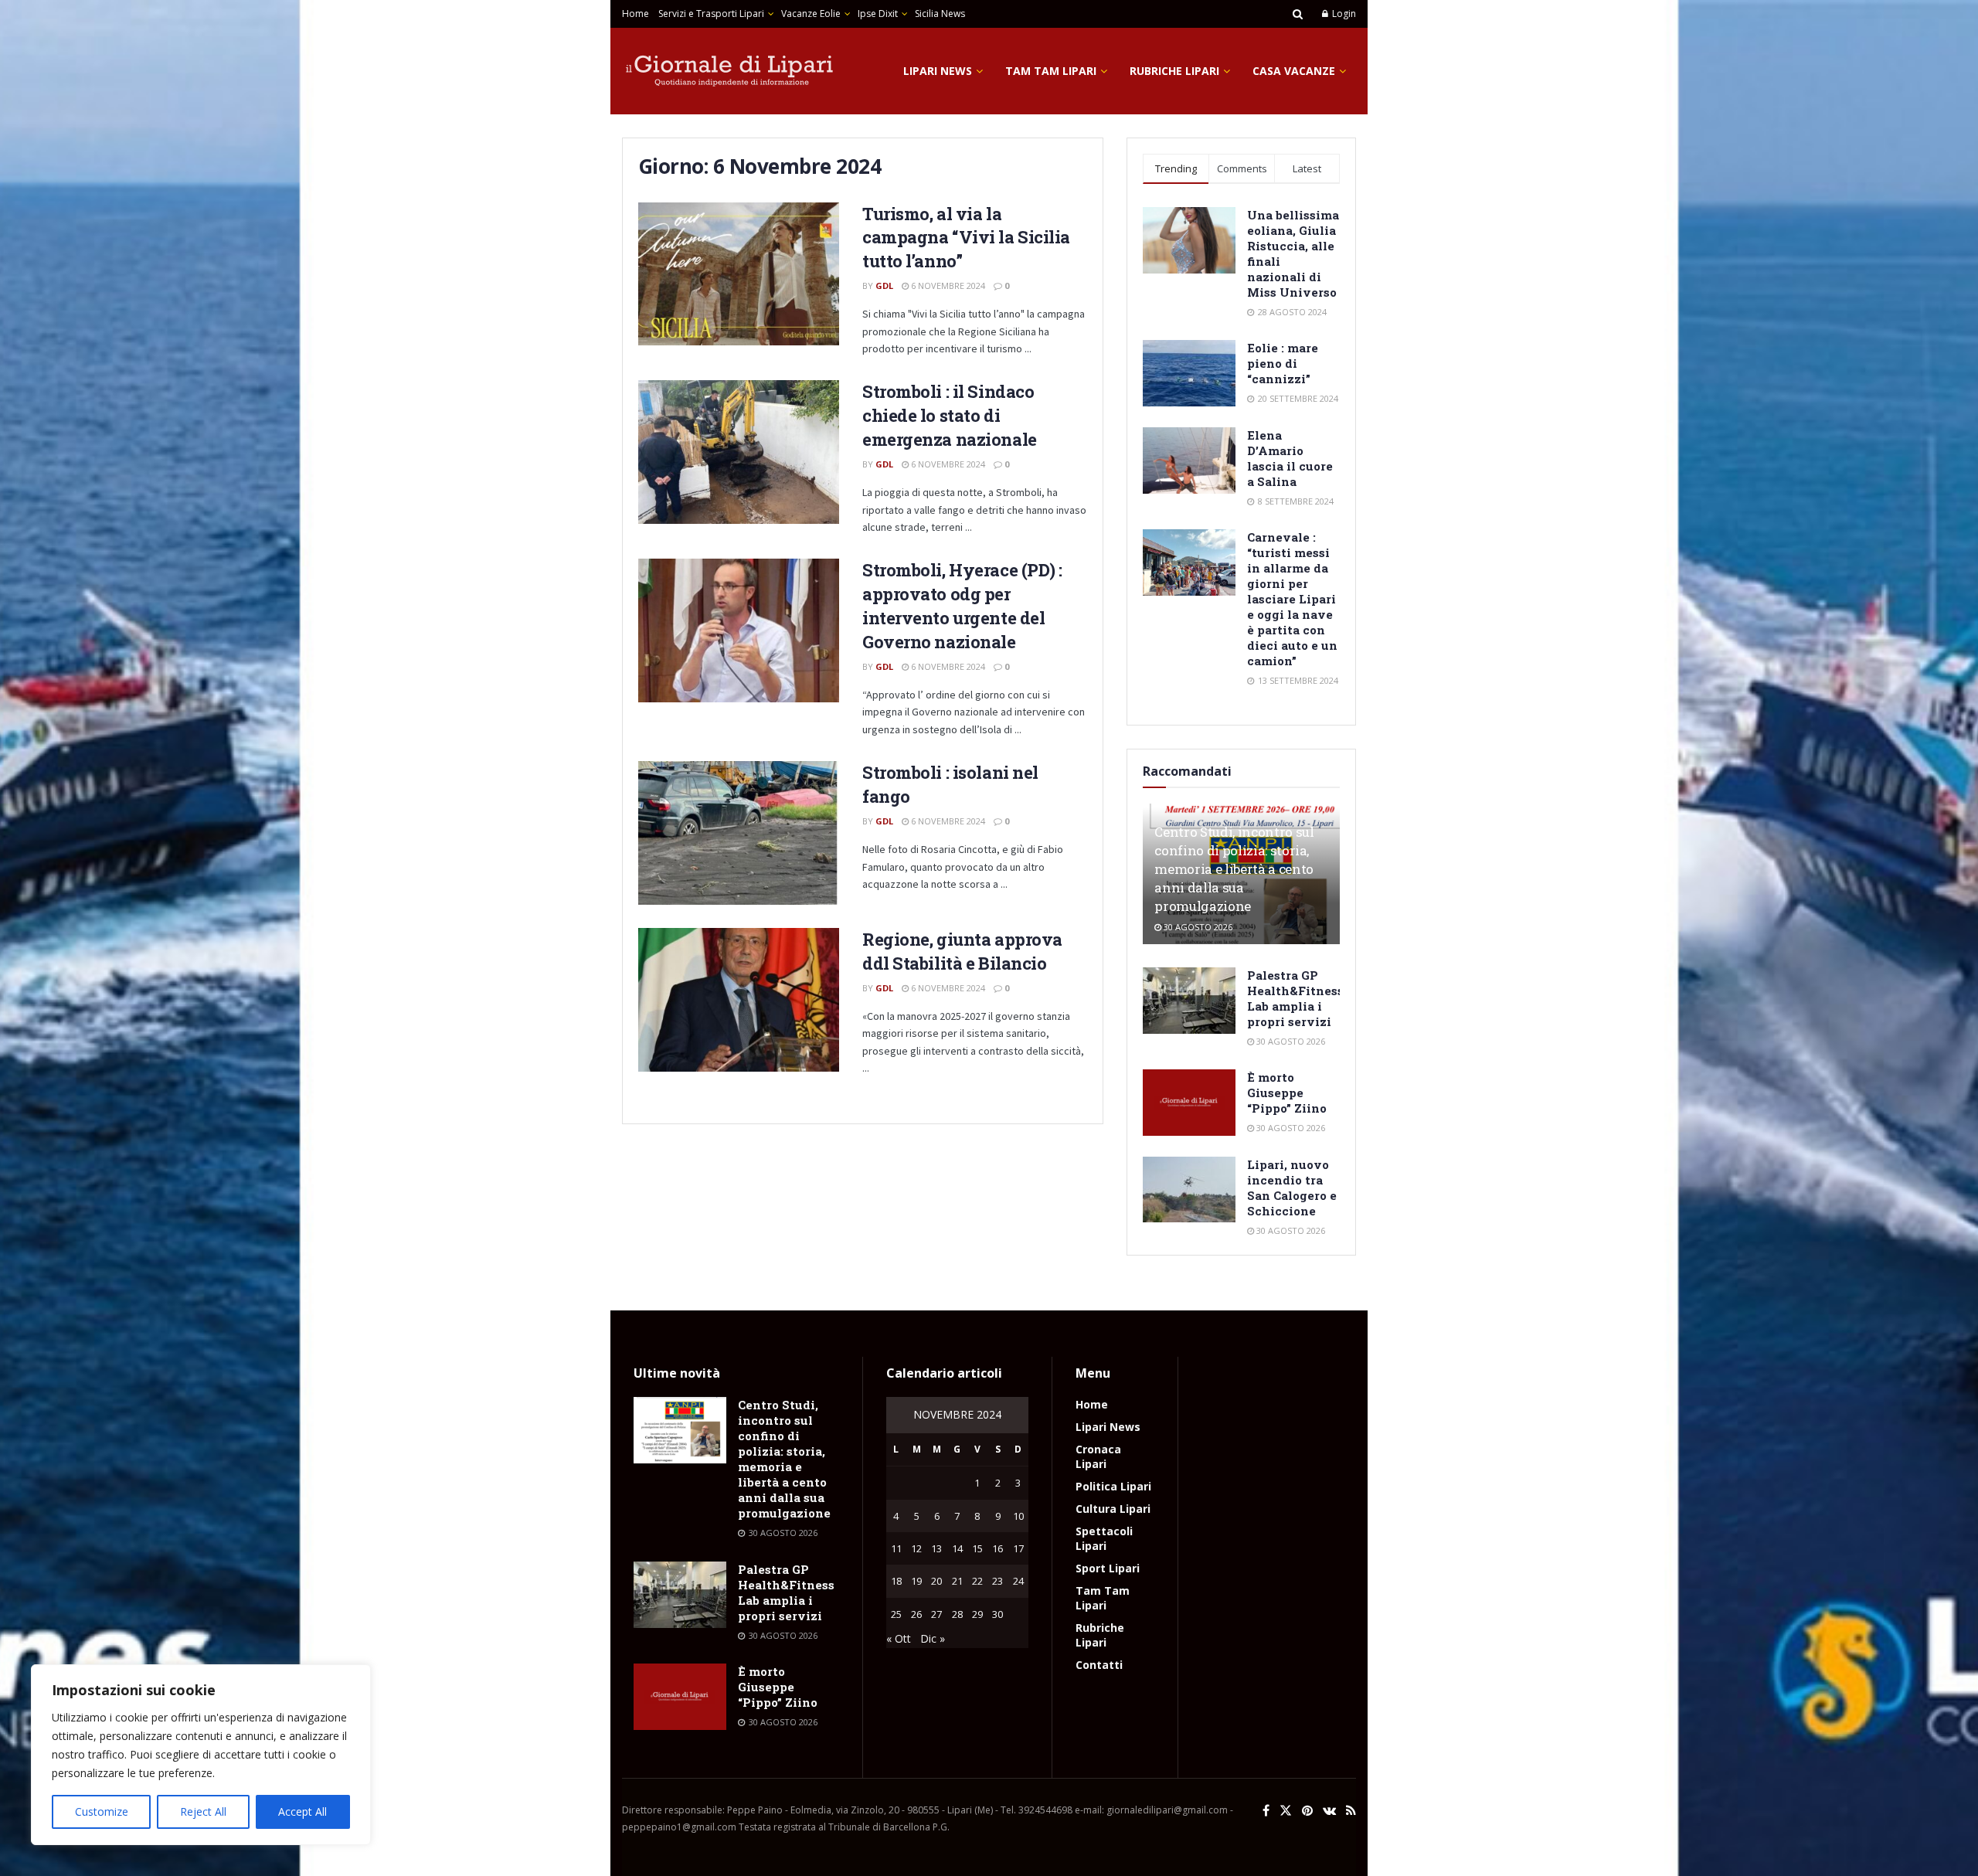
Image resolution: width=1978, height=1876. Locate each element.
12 (916, 1548)
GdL (884, 285)
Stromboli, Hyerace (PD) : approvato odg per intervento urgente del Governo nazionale (962, 605)
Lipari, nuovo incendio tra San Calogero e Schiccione (1292, 1188)
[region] (201, 1755)
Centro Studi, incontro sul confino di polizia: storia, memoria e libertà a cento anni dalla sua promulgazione (1234, 868)
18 (896, 1581)
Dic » (933, 1638)
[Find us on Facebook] (1266, 1811)
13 (936, 1548)
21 (957, 1581)
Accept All (302, 1811)
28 (957, 1614)
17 (1018, 1548)
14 (957, 1548)
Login (1343, 14)
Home (636, 14)
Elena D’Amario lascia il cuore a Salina (1290, 458)
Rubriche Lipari (1174, 71)
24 (1018, 1581)
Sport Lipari (1108, 1568)
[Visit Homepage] (730, 71)
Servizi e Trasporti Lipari (711, 14)
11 (896, 1548)
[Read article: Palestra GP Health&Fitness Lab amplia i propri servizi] (1189, 1001)
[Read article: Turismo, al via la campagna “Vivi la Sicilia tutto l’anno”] (739, 274)
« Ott (899, 1638)
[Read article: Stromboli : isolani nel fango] (739, 833)
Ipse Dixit (878, 14)
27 (936, 1614)
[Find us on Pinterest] (1307, 1811)
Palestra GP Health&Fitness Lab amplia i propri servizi (1295, 998)
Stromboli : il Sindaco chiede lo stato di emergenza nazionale (950, 415)
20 (936, 1581)
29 (977, 1614)
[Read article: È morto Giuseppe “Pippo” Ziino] (1189, 1103)
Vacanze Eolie (811, 14)
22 (977, 1581)
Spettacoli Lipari (1104, 1538)
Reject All (203, 1811)
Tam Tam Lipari (1051, 71)
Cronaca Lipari (1098, 1456)
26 (916, 1614)
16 (997, 1548)
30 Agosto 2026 (1197, 927)
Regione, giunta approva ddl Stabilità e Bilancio (962, 951)
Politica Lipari (1113, 1486)
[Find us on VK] (1329, 1811)
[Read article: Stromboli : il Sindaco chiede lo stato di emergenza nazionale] (739, 452)
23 (997, 1581)
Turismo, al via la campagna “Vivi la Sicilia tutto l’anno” (966, 238)
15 (977, 1548)
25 (896, 1614)
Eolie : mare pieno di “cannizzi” (1283, 363)
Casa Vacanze (1294, 71)
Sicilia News (940, 14)
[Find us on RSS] (1351, 1811)
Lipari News (938, 71)
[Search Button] (1298, 14)
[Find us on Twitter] (1286, 1811)
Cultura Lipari (1113, 1509)
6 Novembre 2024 (947, 285)
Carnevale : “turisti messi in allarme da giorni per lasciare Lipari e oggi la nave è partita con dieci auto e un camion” (1292, 599)
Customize (102, 1811)
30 (997, 1614)
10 (1018, 1516)
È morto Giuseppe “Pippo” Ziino (1287, 1093)
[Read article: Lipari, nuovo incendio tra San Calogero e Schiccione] (1189, 1190)
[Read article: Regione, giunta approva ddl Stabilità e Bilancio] (739, 1000)
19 (916, 1581)
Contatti (1099, 1665)
